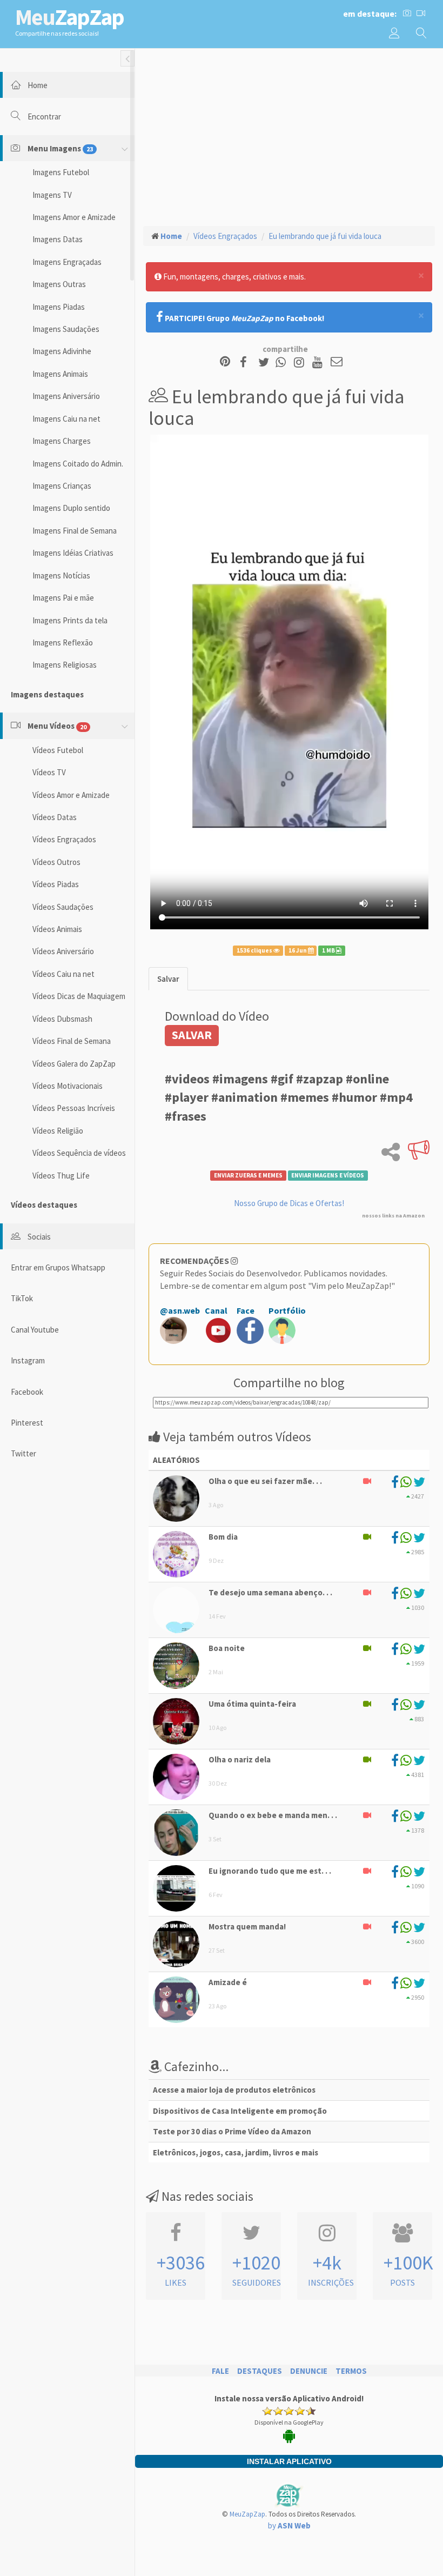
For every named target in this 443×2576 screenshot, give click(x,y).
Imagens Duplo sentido (71, 508)
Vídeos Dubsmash (62, 1019)
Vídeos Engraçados (64, 839)
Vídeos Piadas (56, 884)
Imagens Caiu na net (66, 419)
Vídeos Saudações (63, 907)
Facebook (27, 1392)
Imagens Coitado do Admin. (78, 464)
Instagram (28, 1360)
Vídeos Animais (57, 929)
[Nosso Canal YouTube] (319, 362)
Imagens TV (52, 195)
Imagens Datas (58, 239)
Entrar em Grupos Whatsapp (58, 1267)
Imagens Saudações (66, 329)
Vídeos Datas (55, 817)
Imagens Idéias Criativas (73, 553)
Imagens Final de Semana (75, 531)
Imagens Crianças (62, 486)
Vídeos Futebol (58, 750)
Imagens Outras (59, 284)
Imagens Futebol (61, 172)
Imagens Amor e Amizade (74, 217)
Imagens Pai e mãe (63, 598)
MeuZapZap (247, 2514)
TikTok (22, 1298)
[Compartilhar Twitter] (266, 362)
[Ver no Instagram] (301, 362)
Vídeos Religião (58, 1131)
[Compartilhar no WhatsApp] (283, 362)
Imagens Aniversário (66, 396)
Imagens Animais (60, 374)
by (289, 2525)
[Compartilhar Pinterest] (225, 362)
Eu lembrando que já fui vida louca (325, 236)
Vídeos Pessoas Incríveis (74, 1108)
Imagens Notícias (61, 575)
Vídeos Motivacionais (68, 1086)
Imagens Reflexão (63, 643)
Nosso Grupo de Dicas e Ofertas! (289, 1203)
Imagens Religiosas (65, 665)
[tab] (168, 979)
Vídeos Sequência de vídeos (79, 1153)
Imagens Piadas (59, 307)
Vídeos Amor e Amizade (71, 795)
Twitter (24, 1453)
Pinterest (27, 1423)
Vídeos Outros (56, 862)
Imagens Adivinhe (62, 351)
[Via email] (337, 362)
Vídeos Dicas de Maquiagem (79, 996)
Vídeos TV (49, 772)
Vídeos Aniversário (63, 951)
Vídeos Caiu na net (63, 974)
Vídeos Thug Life (61, 1176)
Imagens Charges (62, 441)
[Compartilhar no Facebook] (247, 362)
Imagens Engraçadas (67, 262)
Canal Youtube (35, 1330)
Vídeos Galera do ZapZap (74, 1064)
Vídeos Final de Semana (72, 1041)
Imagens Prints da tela (70, 620)
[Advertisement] (289, 136)
